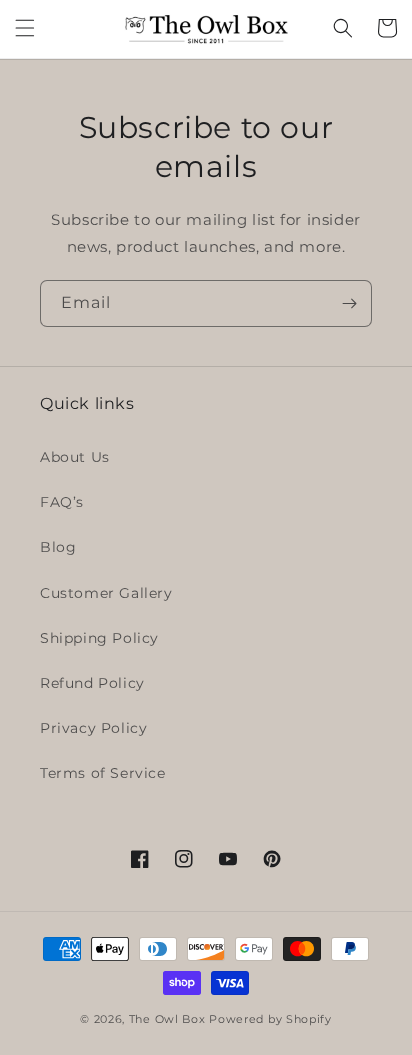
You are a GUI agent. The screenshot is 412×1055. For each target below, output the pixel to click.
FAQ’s (62, 502)
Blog (58, 547)
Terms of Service (103, 773)
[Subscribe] (349, 303)
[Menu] (25, 28)
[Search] (343, 28)
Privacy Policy (93, 728)
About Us (75, 457)
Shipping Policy (99, 638)
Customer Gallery (106, 593)
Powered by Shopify (270, 1019)
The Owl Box (167, 1019)
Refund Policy (92, 683)
